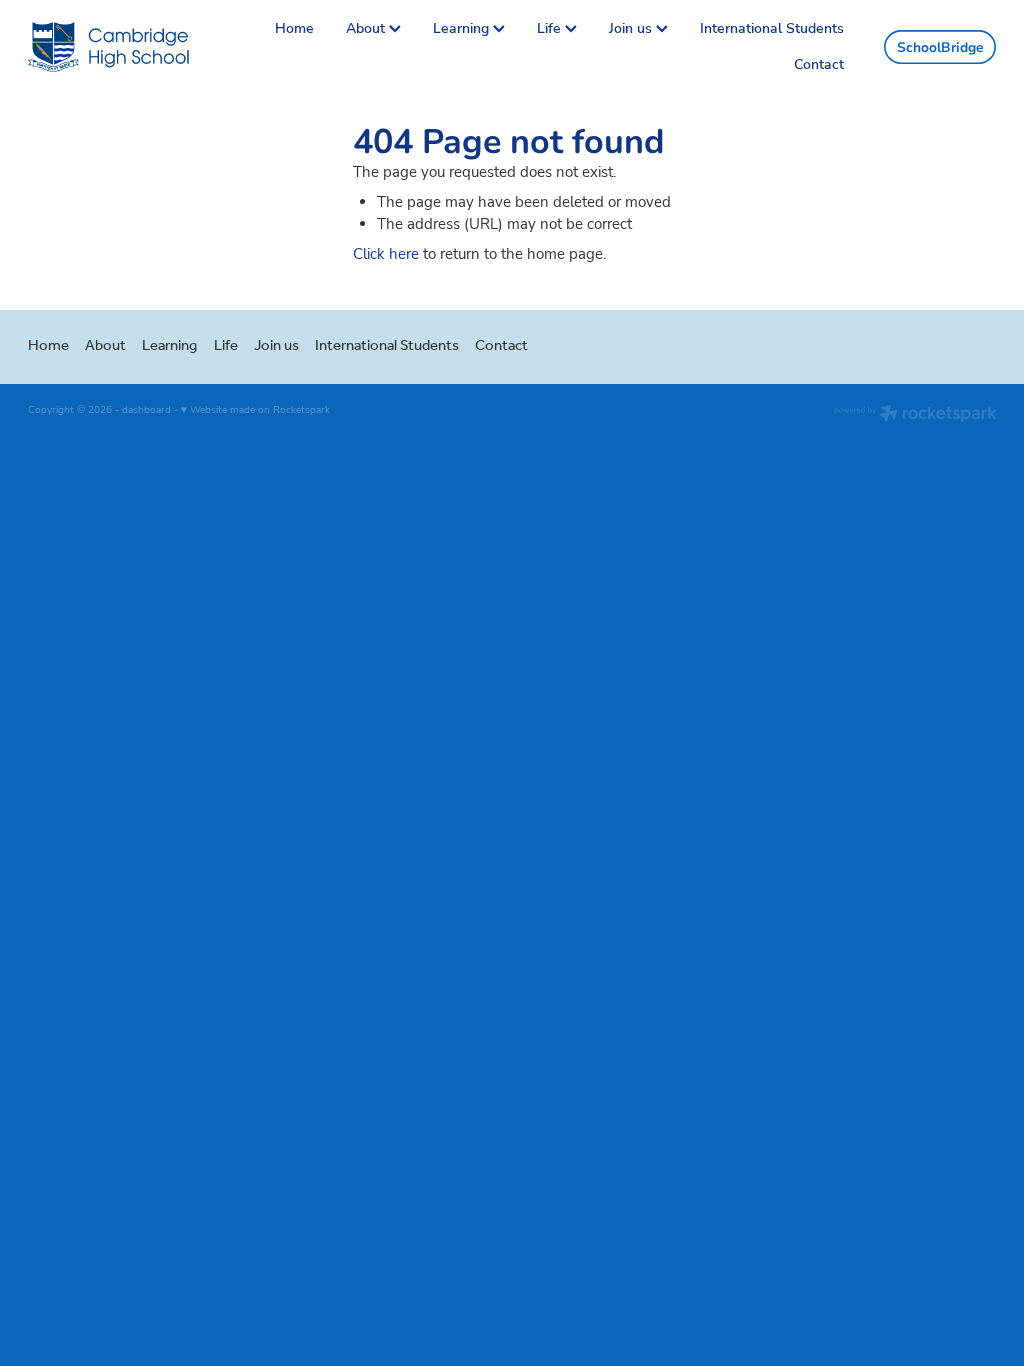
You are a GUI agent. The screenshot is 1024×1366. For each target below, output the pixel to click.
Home (294, 27)
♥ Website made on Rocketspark (255, 409)
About (367, 27)
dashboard (146, 409)
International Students (772, 27)
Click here (386, 253)
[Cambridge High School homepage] (125, 47)
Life (551, 27)
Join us (632, 27)
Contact (819, 63)
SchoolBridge (940, 46)
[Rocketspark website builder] (915, 415)
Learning (463, 27)
